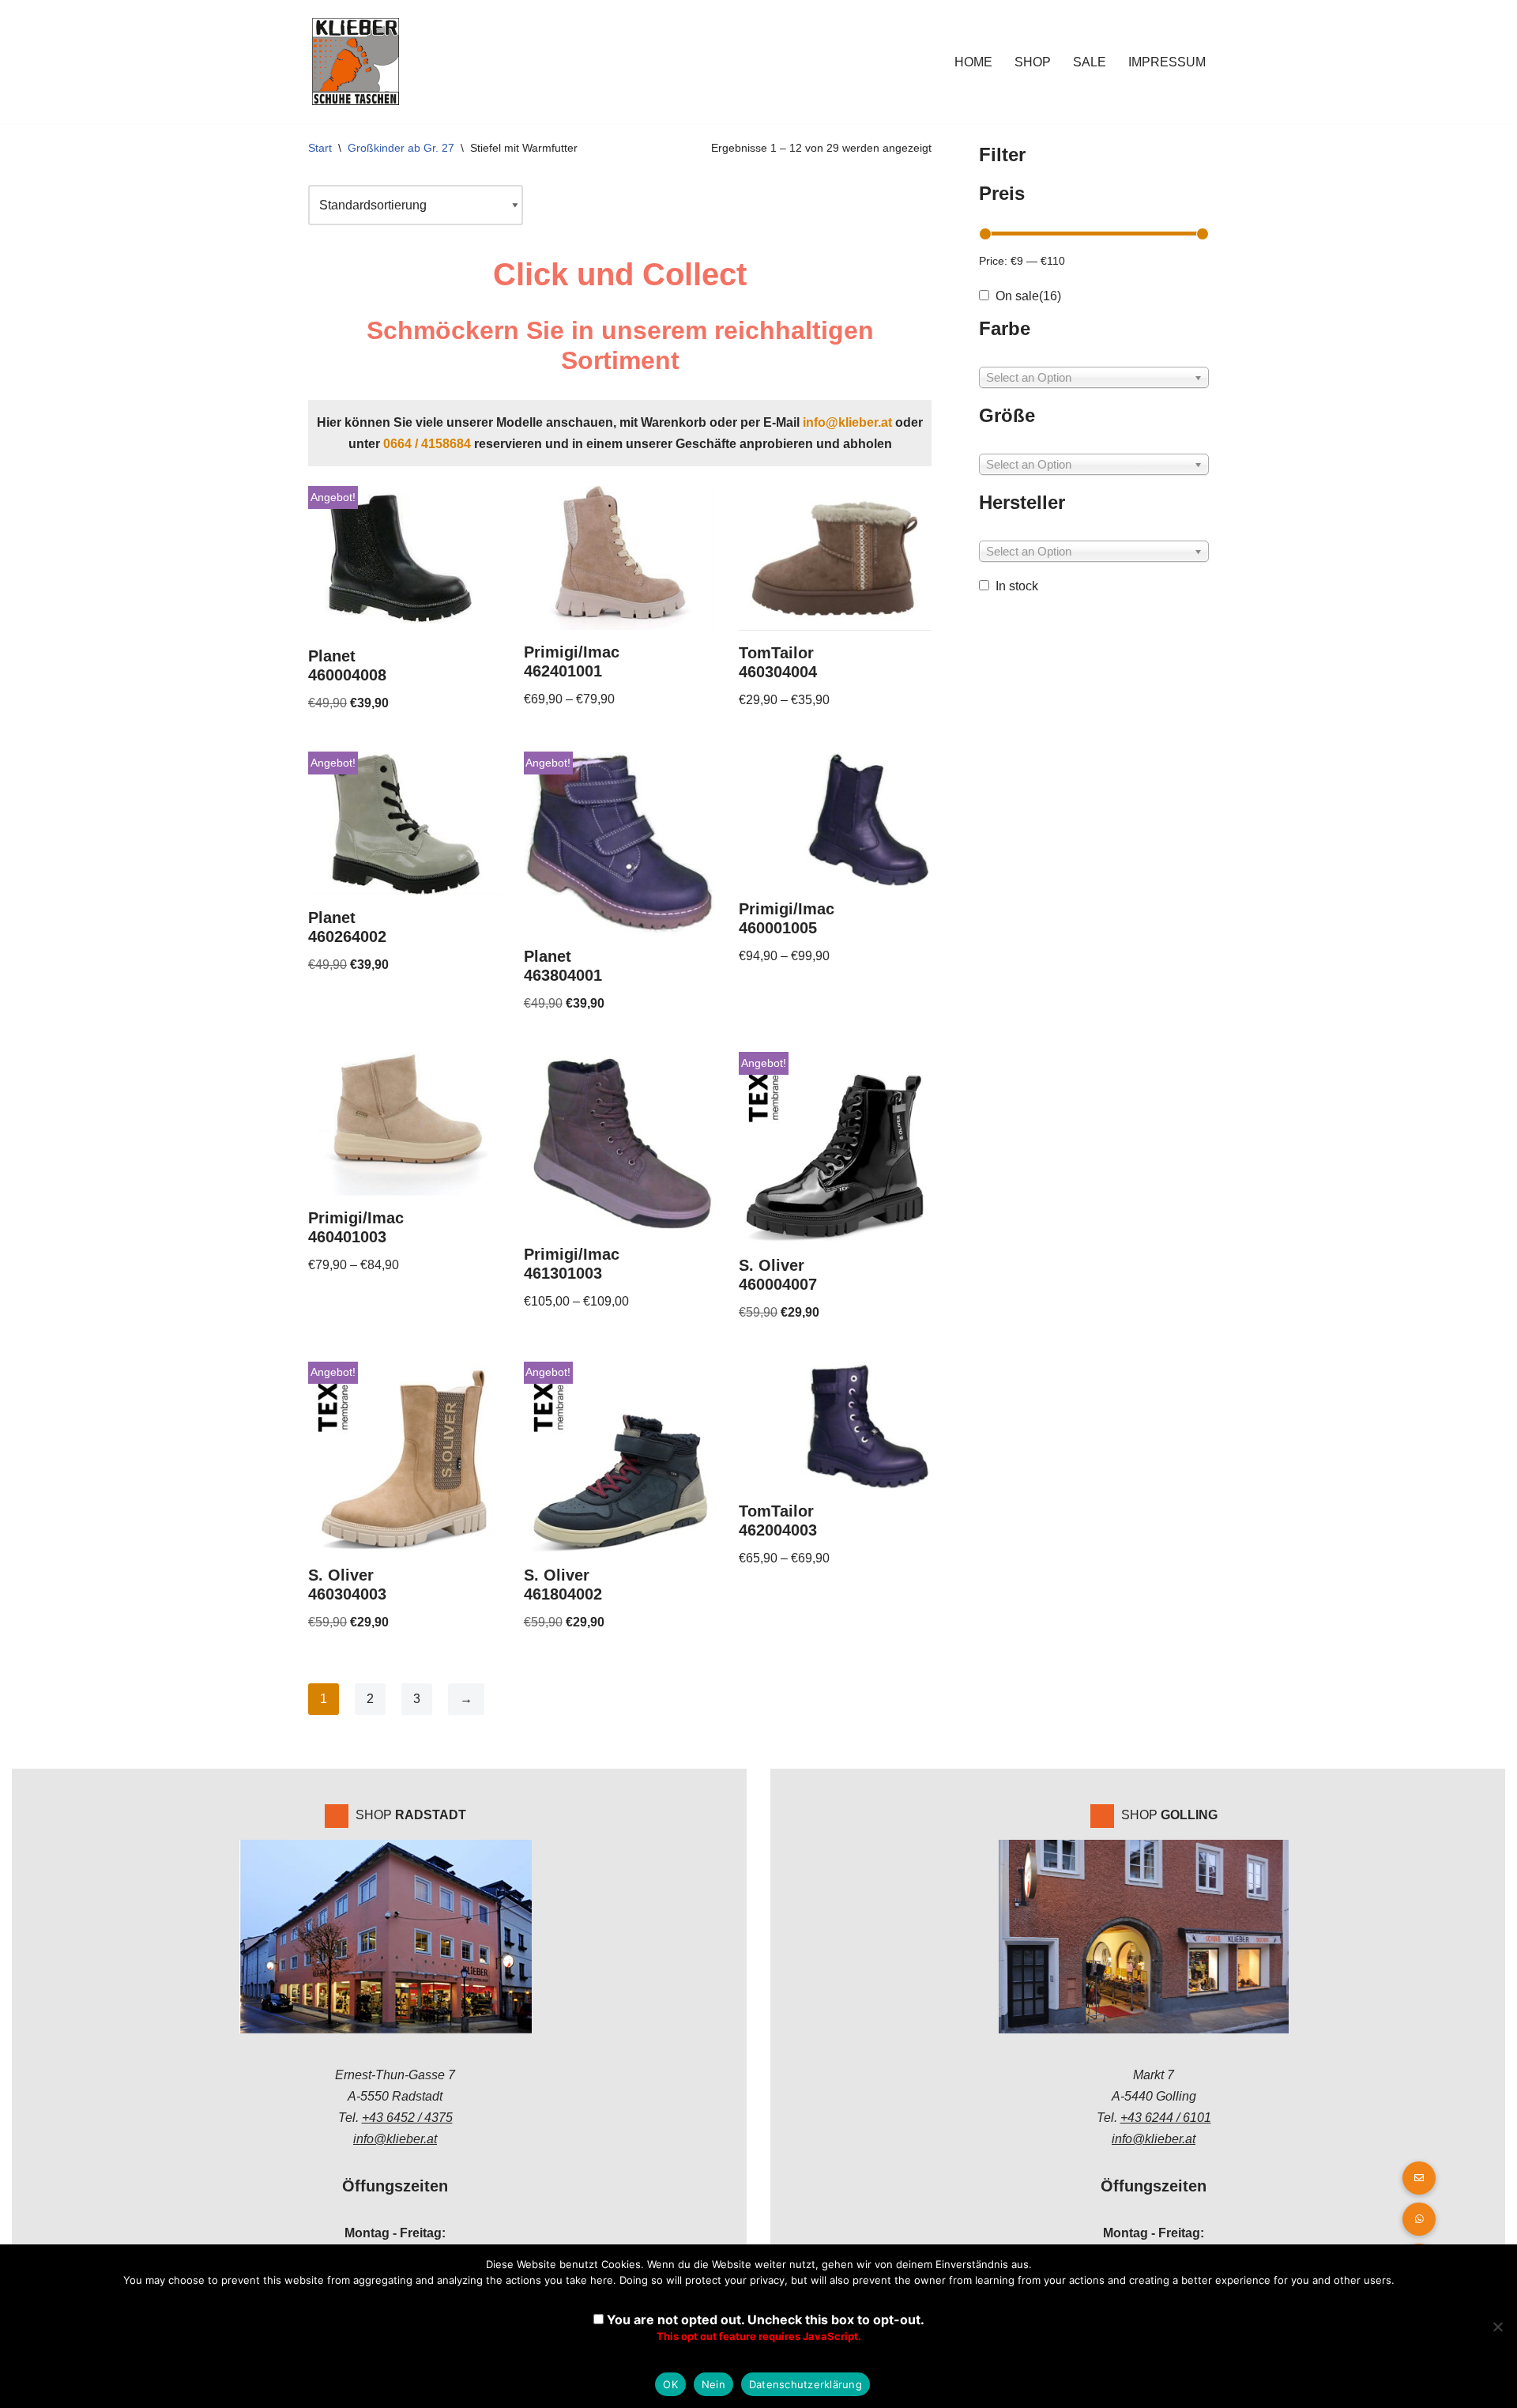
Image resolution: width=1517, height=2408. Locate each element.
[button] (1419, 2219)
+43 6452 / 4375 (407, 2118)
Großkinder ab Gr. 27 (401, 148)
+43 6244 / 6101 (1166, 2118)
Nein (713, 2384)
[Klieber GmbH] (356, 62)
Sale (1090, 62)
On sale (1028, 296)
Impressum (1167, 62)
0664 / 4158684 (427, 444)
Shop (1033, 62)
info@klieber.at (847, 422)
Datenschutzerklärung (806, 2384)
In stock (1017, 586)
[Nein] (1497, 2327)
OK (670, 2384)
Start (320, 148)
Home (973, 62)
